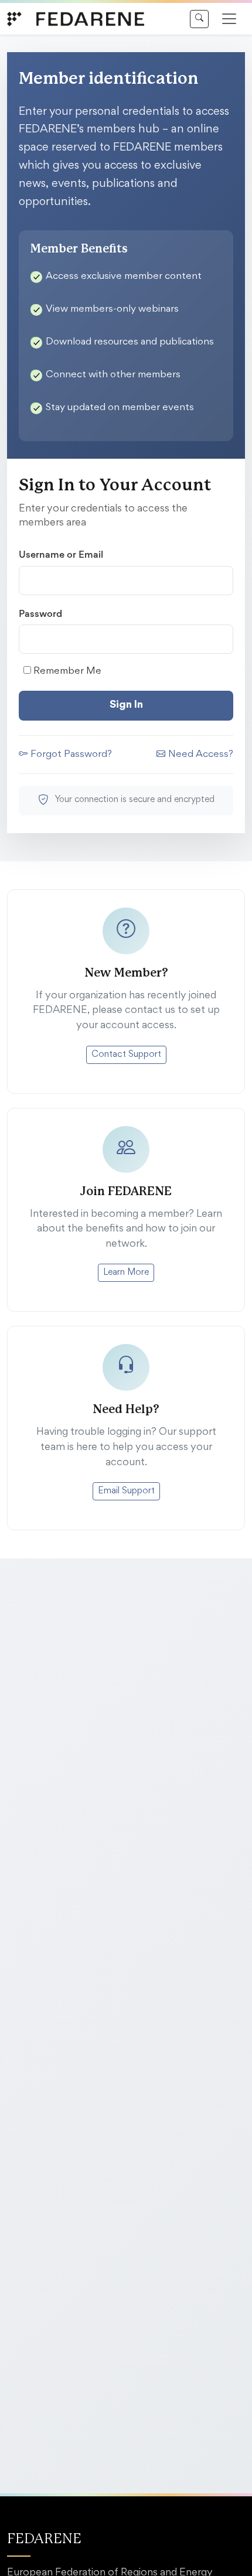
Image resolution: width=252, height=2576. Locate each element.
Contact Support (126, 1055)
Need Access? (201, 755)
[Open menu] (229, 19)
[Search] (199, 19)
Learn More (126, 1272)
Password (40, 613)
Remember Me (66, 672)
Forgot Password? (71, 755)
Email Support (126, 1491)
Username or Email (61, 554)
